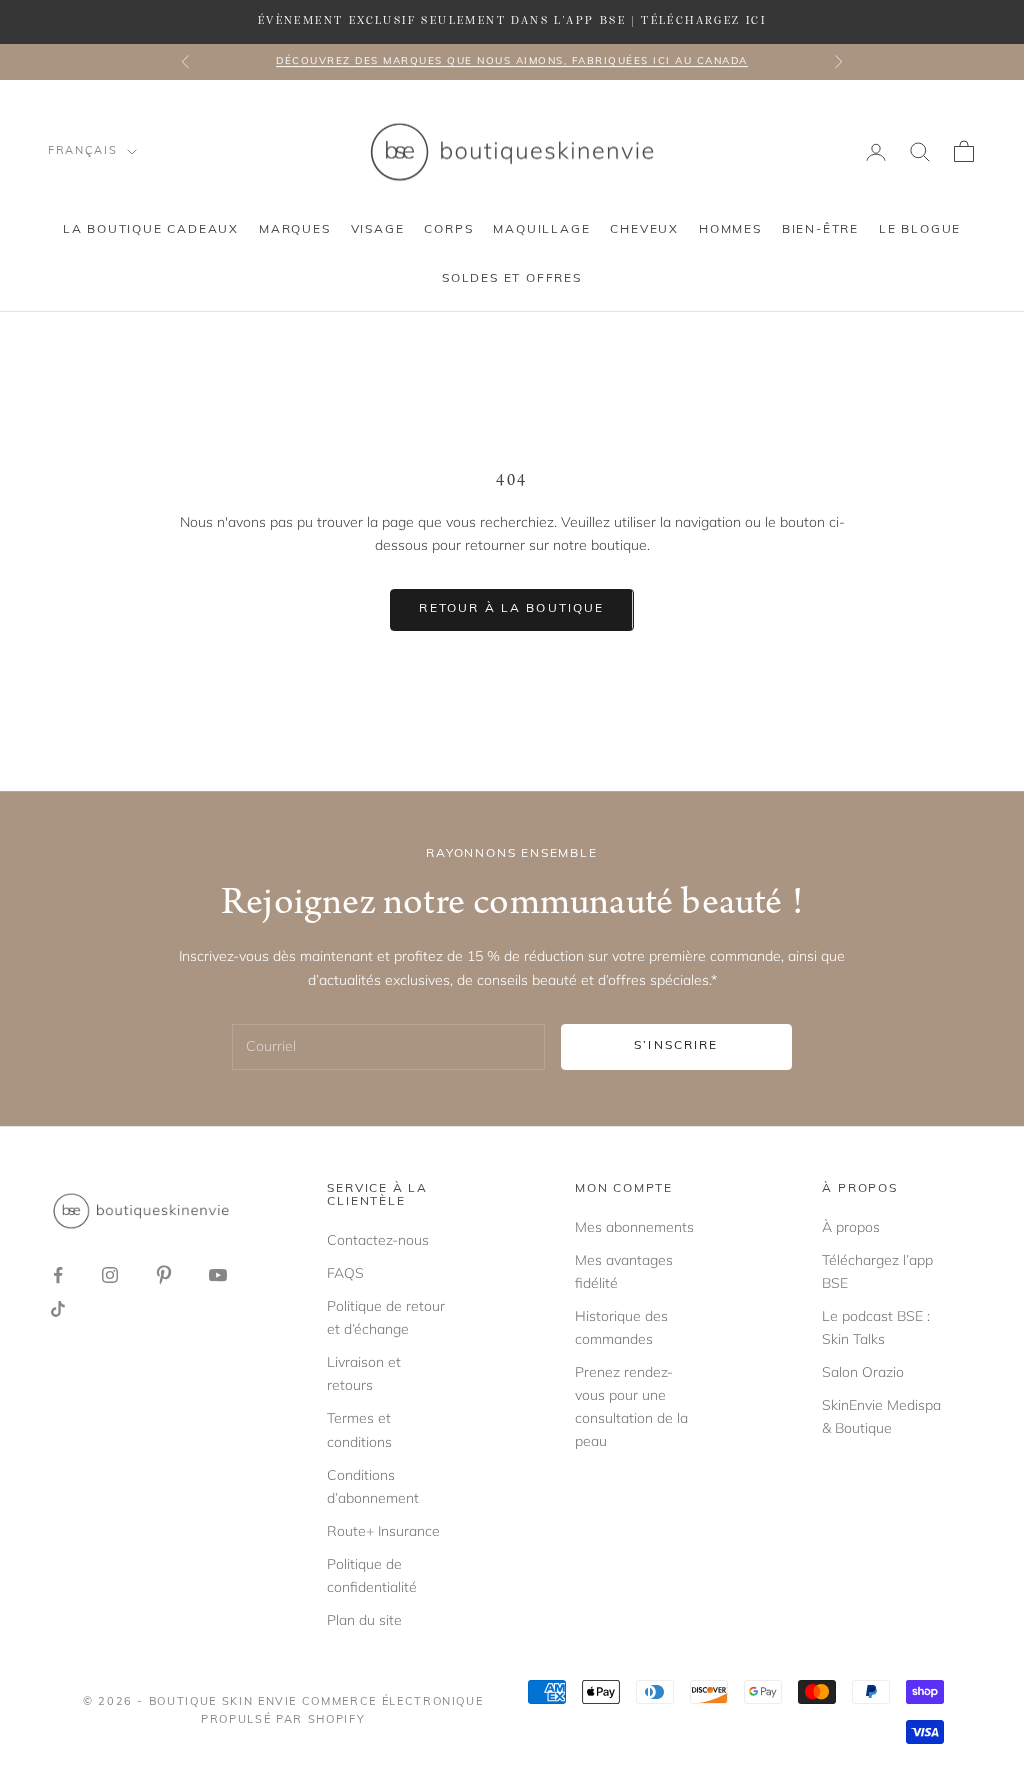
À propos (851, 1227)
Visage (378, 230)
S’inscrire (676, 1046)
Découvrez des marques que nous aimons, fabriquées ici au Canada (512, 61)
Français (82, 151)
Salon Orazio (863, 1372)
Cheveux (644, 230)
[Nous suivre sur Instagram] (110, 1275)
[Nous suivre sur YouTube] (218, 1275)
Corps (448, 230)
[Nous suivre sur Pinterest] (164, 1275)
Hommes (730, 230)
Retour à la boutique (511, 609)
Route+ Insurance (383, 1531)
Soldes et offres (512, 279)
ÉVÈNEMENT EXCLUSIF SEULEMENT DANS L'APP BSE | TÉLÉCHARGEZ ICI (512, 21)
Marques (295, 230)
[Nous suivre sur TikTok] (58, 1309)
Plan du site (364, 1620)
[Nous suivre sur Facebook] (58, 1275)
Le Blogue (920, 230)
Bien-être (820, 230)
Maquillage (541, 230)
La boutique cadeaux (151, 230)
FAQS (345, 1273)
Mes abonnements (634, 1227)
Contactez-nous (378, 1240)
